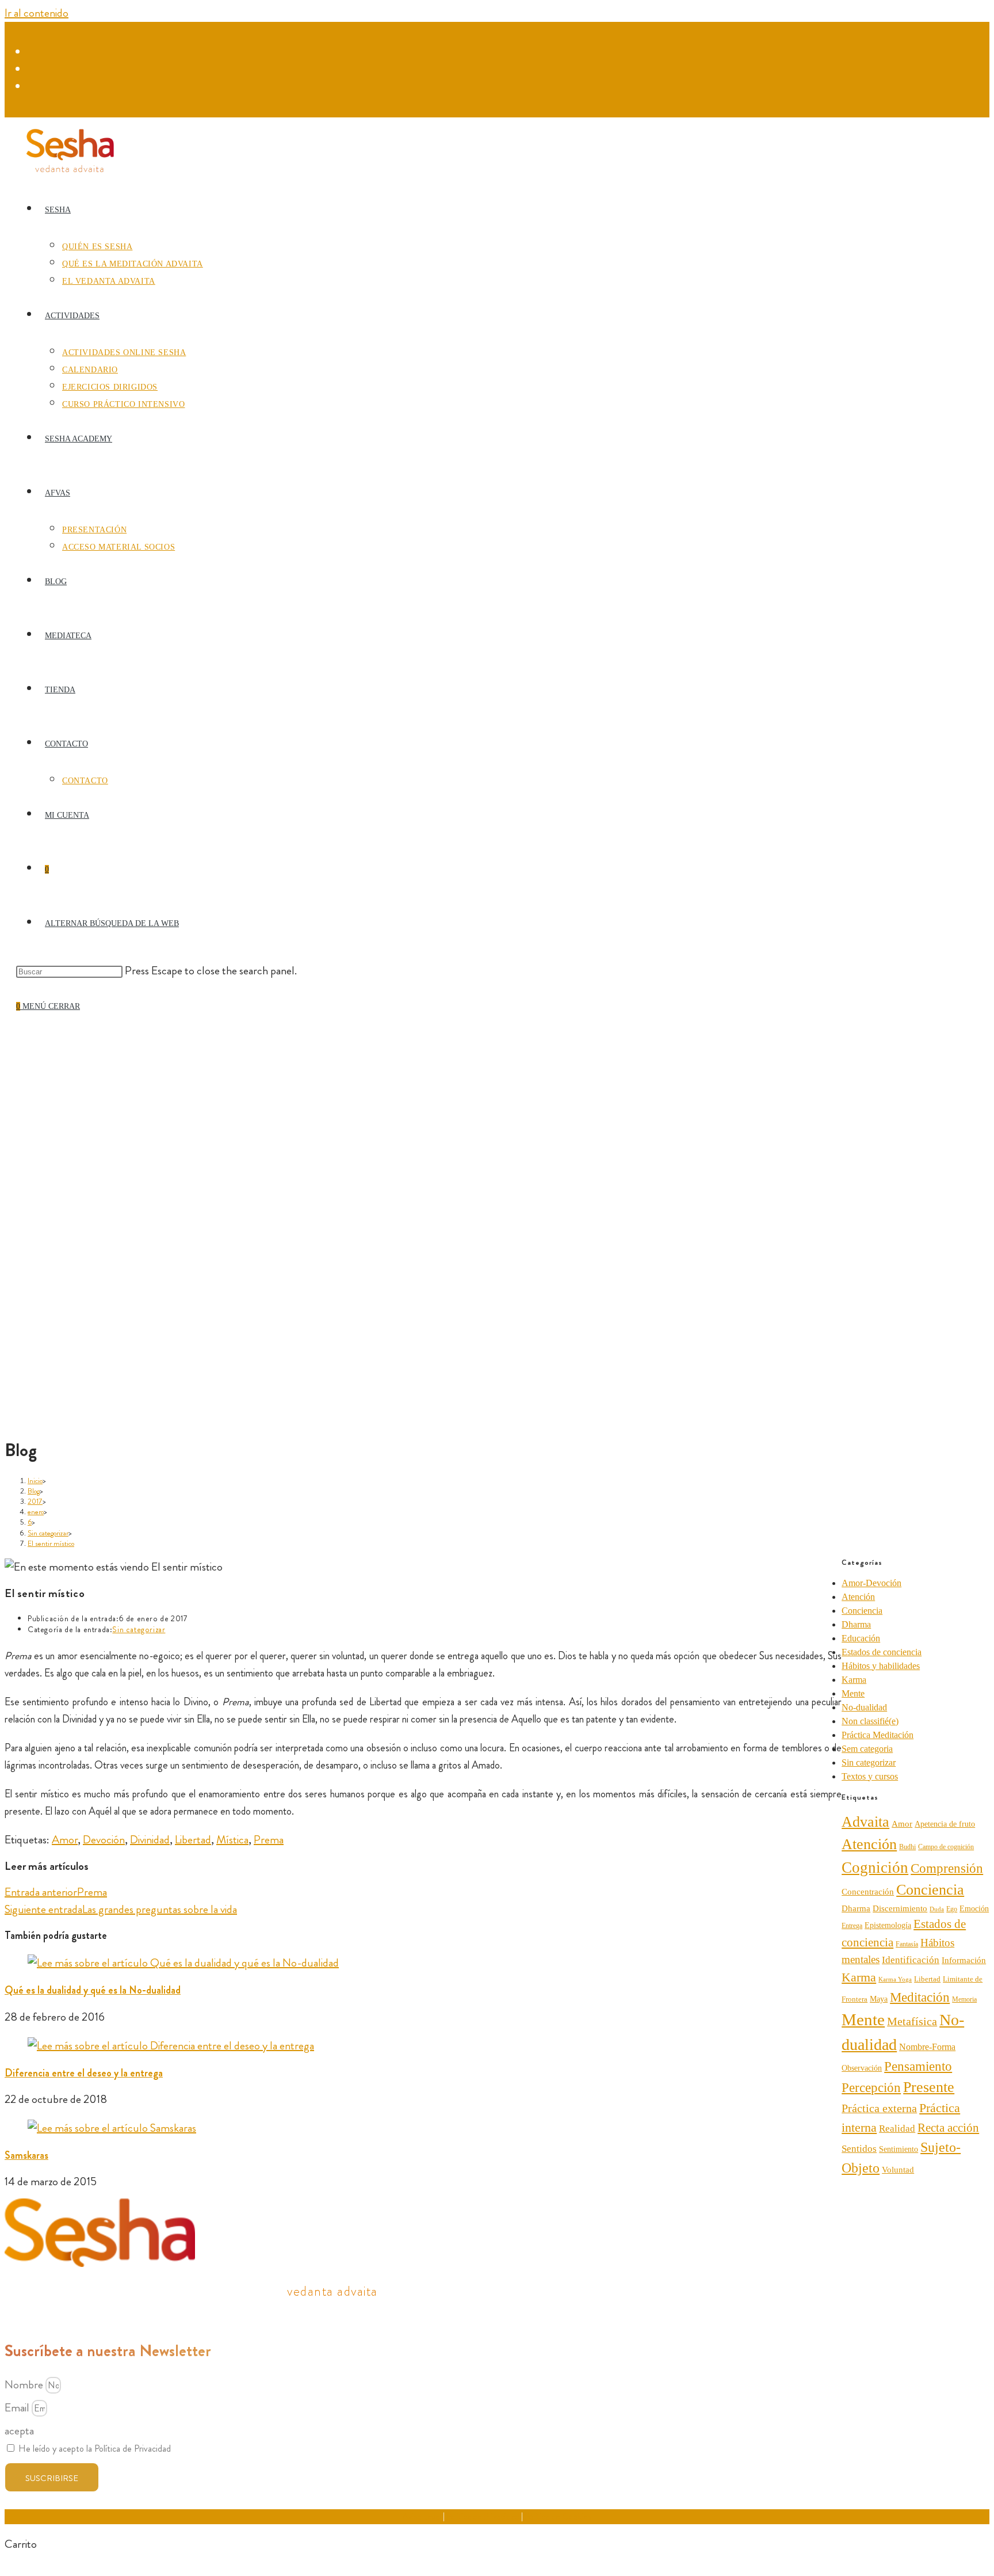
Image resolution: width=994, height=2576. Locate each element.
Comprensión (947, 1868)
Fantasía (907, 1944)
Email (18, 2408)
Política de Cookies (558, 2516)
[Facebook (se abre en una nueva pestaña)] (34, 52)
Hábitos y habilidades (881, 1666)
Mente (853, 1693)
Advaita (865, 1822)
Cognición (875, 1868)
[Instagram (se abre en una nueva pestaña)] (34, 70)
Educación (861, 1638)
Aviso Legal (422, 2516)
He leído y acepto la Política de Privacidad (95, 2449)
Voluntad (898, 2169)
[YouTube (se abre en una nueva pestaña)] (34, 87)
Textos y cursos (870, 1776)
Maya (879, 1999)
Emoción (974, 1909)
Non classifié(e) (870, 1721)
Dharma (856, 1624)
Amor (65, 1840)
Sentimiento (899, 2149)
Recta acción (948, 2128)
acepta (19, 2431)
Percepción (871, 2088)
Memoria (964, 1999)
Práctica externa (879, 2108)
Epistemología (888, 1925)
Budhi (907, 1847)
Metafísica (912, 2021)
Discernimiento (900, 1908)
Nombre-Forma (927, 2047)
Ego (952, 1909)
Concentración (868, 1892)
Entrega (852, 1926)
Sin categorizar (139, 1629)
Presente (929, 2087)
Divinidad (150, 1840)
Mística (232, 1840)
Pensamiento (918, 2066)
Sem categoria (867, 1749)
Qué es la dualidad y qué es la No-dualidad (93, 1990)
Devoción (104, 1840)
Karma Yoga (895, 1979)
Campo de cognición (946, 1847)
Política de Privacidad (483, 2516)
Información (964, 1960)
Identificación (911, 1960)
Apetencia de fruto (945, 1824)
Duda (937, 1909)
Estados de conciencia (882, 1652)
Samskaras (26, 2155)
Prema (269, 1840)
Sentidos (859, 2149)
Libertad (193, 1840)
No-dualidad (864, 1707)
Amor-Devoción (871, 1583)
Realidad (897, 2129)
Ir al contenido (37, 13)
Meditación (920, 1997)
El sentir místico (51, 1543)
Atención (858, 1597)
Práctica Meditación (878, 1735)
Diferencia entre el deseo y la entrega (84, 2073)
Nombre (25, 2385)
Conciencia (862, 1611)
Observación (862, 2068)
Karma (854, 1680)
